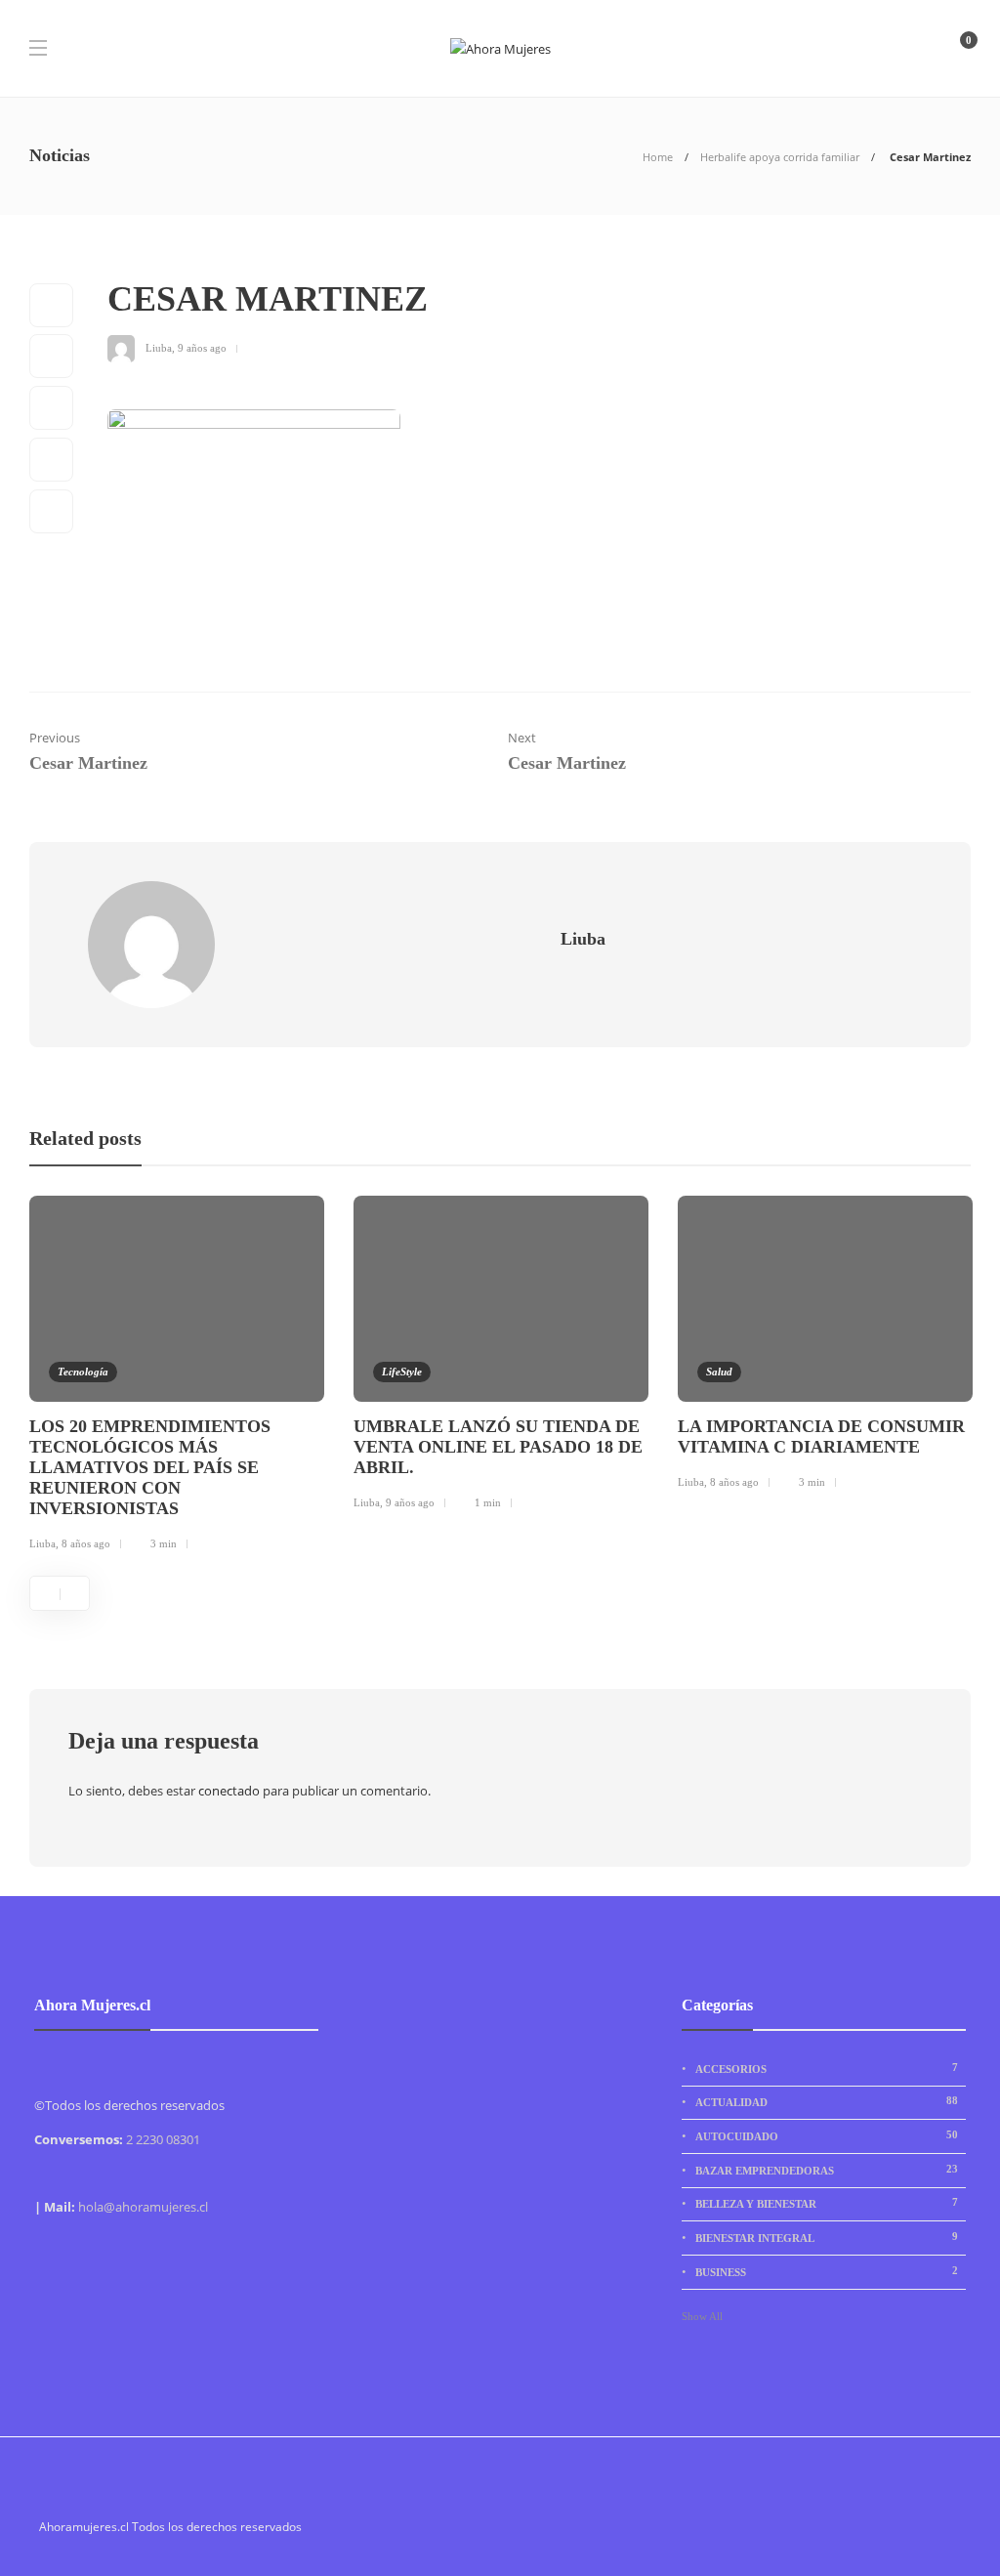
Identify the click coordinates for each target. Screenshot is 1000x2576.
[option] (177, 1377)
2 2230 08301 (163, 2139)
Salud (719, 1372)
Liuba (159, 347)
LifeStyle (402, 1372)
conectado (229, 1791)
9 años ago (202, 347)
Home (658, 157)
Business (827, 2271)
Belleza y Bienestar (827, 2203)
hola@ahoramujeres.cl (143, 2207)
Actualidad (827, 2101)
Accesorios (827, 2068)
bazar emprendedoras (827, 2170)
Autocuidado (827, 2135)
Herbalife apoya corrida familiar (780, 157)
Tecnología (83, 1372)
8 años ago (86, 1543)
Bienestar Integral (827, 2237)
